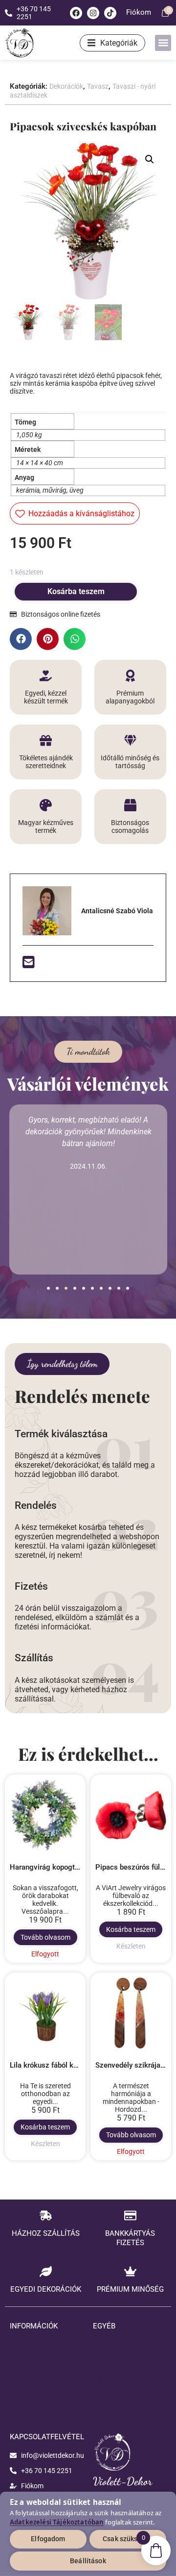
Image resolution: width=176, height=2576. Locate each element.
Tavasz (98, 86)
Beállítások (88, 2561)
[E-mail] (29, 965)
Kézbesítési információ (44, 2367)
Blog (100, 2367)
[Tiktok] (110, 13)
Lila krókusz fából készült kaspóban (68, 2065)
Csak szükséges (128, 2539)
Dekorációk (66, 86)
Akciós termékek (118, 2396)
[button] (163, 43)
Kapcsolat (108, 2381)
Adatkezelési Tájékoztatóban (57, 2522)
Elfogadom (48, 2539)
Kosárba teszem (76, 591)
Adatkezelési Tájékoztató (29, 2385)
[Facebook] (76, 13)
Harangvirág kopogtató (47, 1867)
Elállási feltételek (35, 2352)
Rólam (103, 2352)
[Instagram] (93, 13)
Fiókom (139, 12)
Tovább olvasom (45, 1937)
